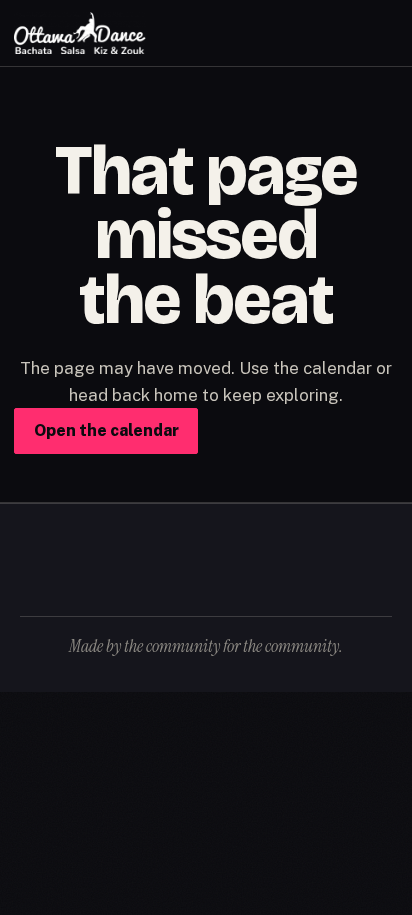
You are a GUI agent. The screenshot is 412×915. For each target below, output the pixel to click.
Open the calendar (106, 430)
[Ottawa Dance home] (80, 33)
